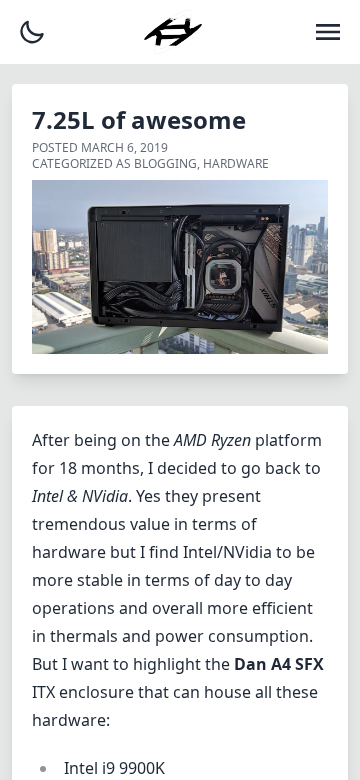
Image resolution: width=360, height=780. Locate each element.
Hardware (236, 163)
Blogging (165, 163)
